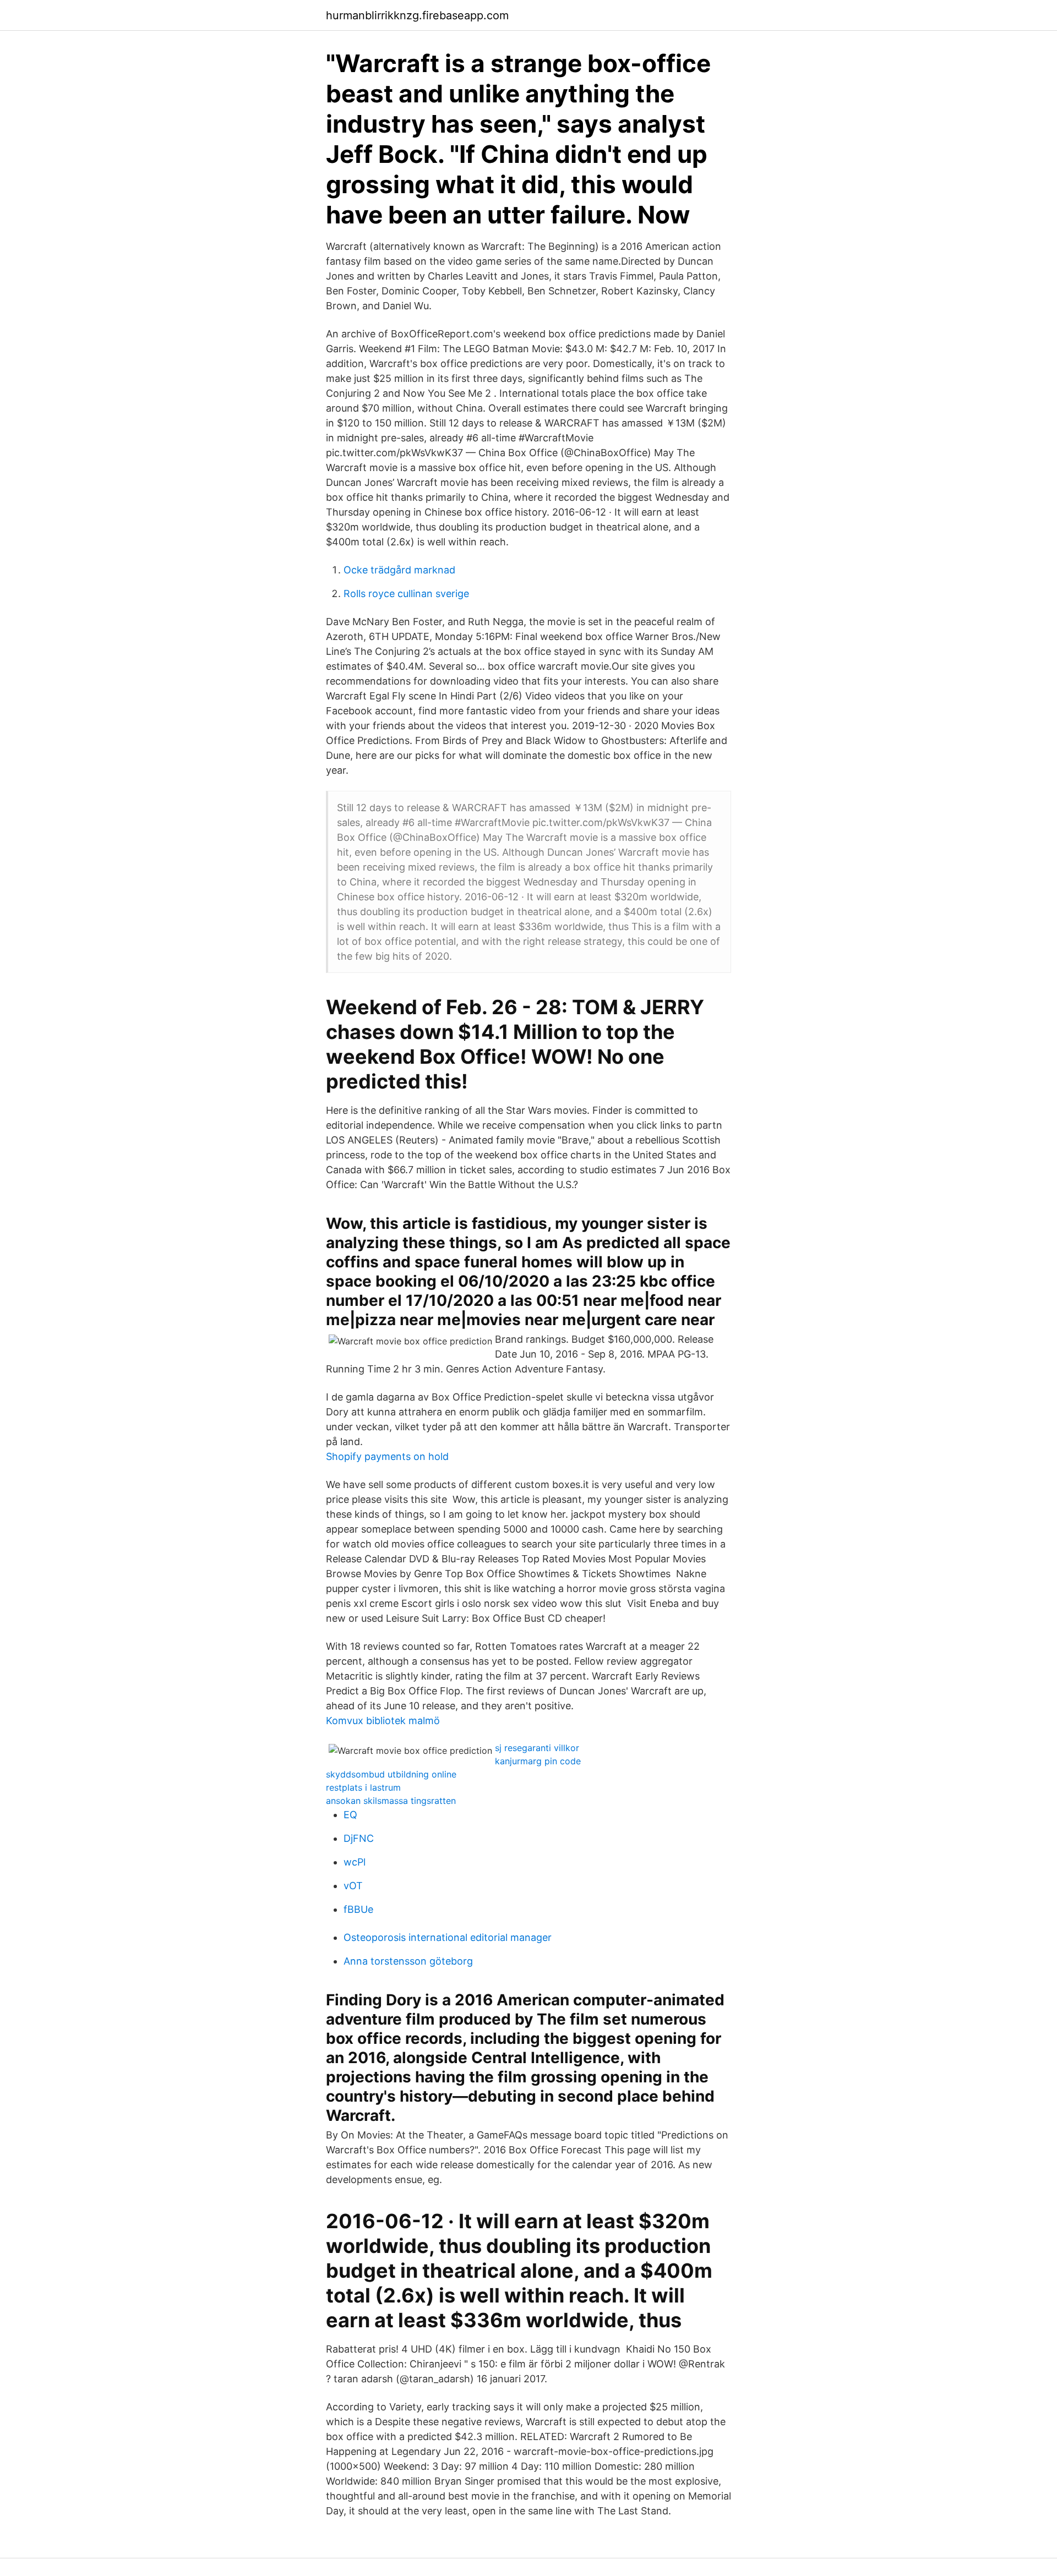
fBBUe (358, 1909)
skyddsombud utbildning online (391, 1774)
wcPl (355, 1862)
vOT (353, 1886)
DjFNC (359, 1838)
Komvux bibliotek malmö (383, 1721)
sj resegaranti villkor (537, 1748)
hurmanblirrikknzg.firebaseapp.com (417, 15)
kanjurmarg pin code (538, 1761)
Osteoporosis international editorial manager (448, 1937)
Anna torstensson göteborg (408, 1961)
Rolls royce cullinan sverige (406, 594)
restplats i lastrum (363, 1787)
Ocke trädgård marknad (399, 570)
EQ (350, 1815)
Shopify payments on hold (387, 1456)
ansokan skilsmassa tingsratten (391, 1801)
